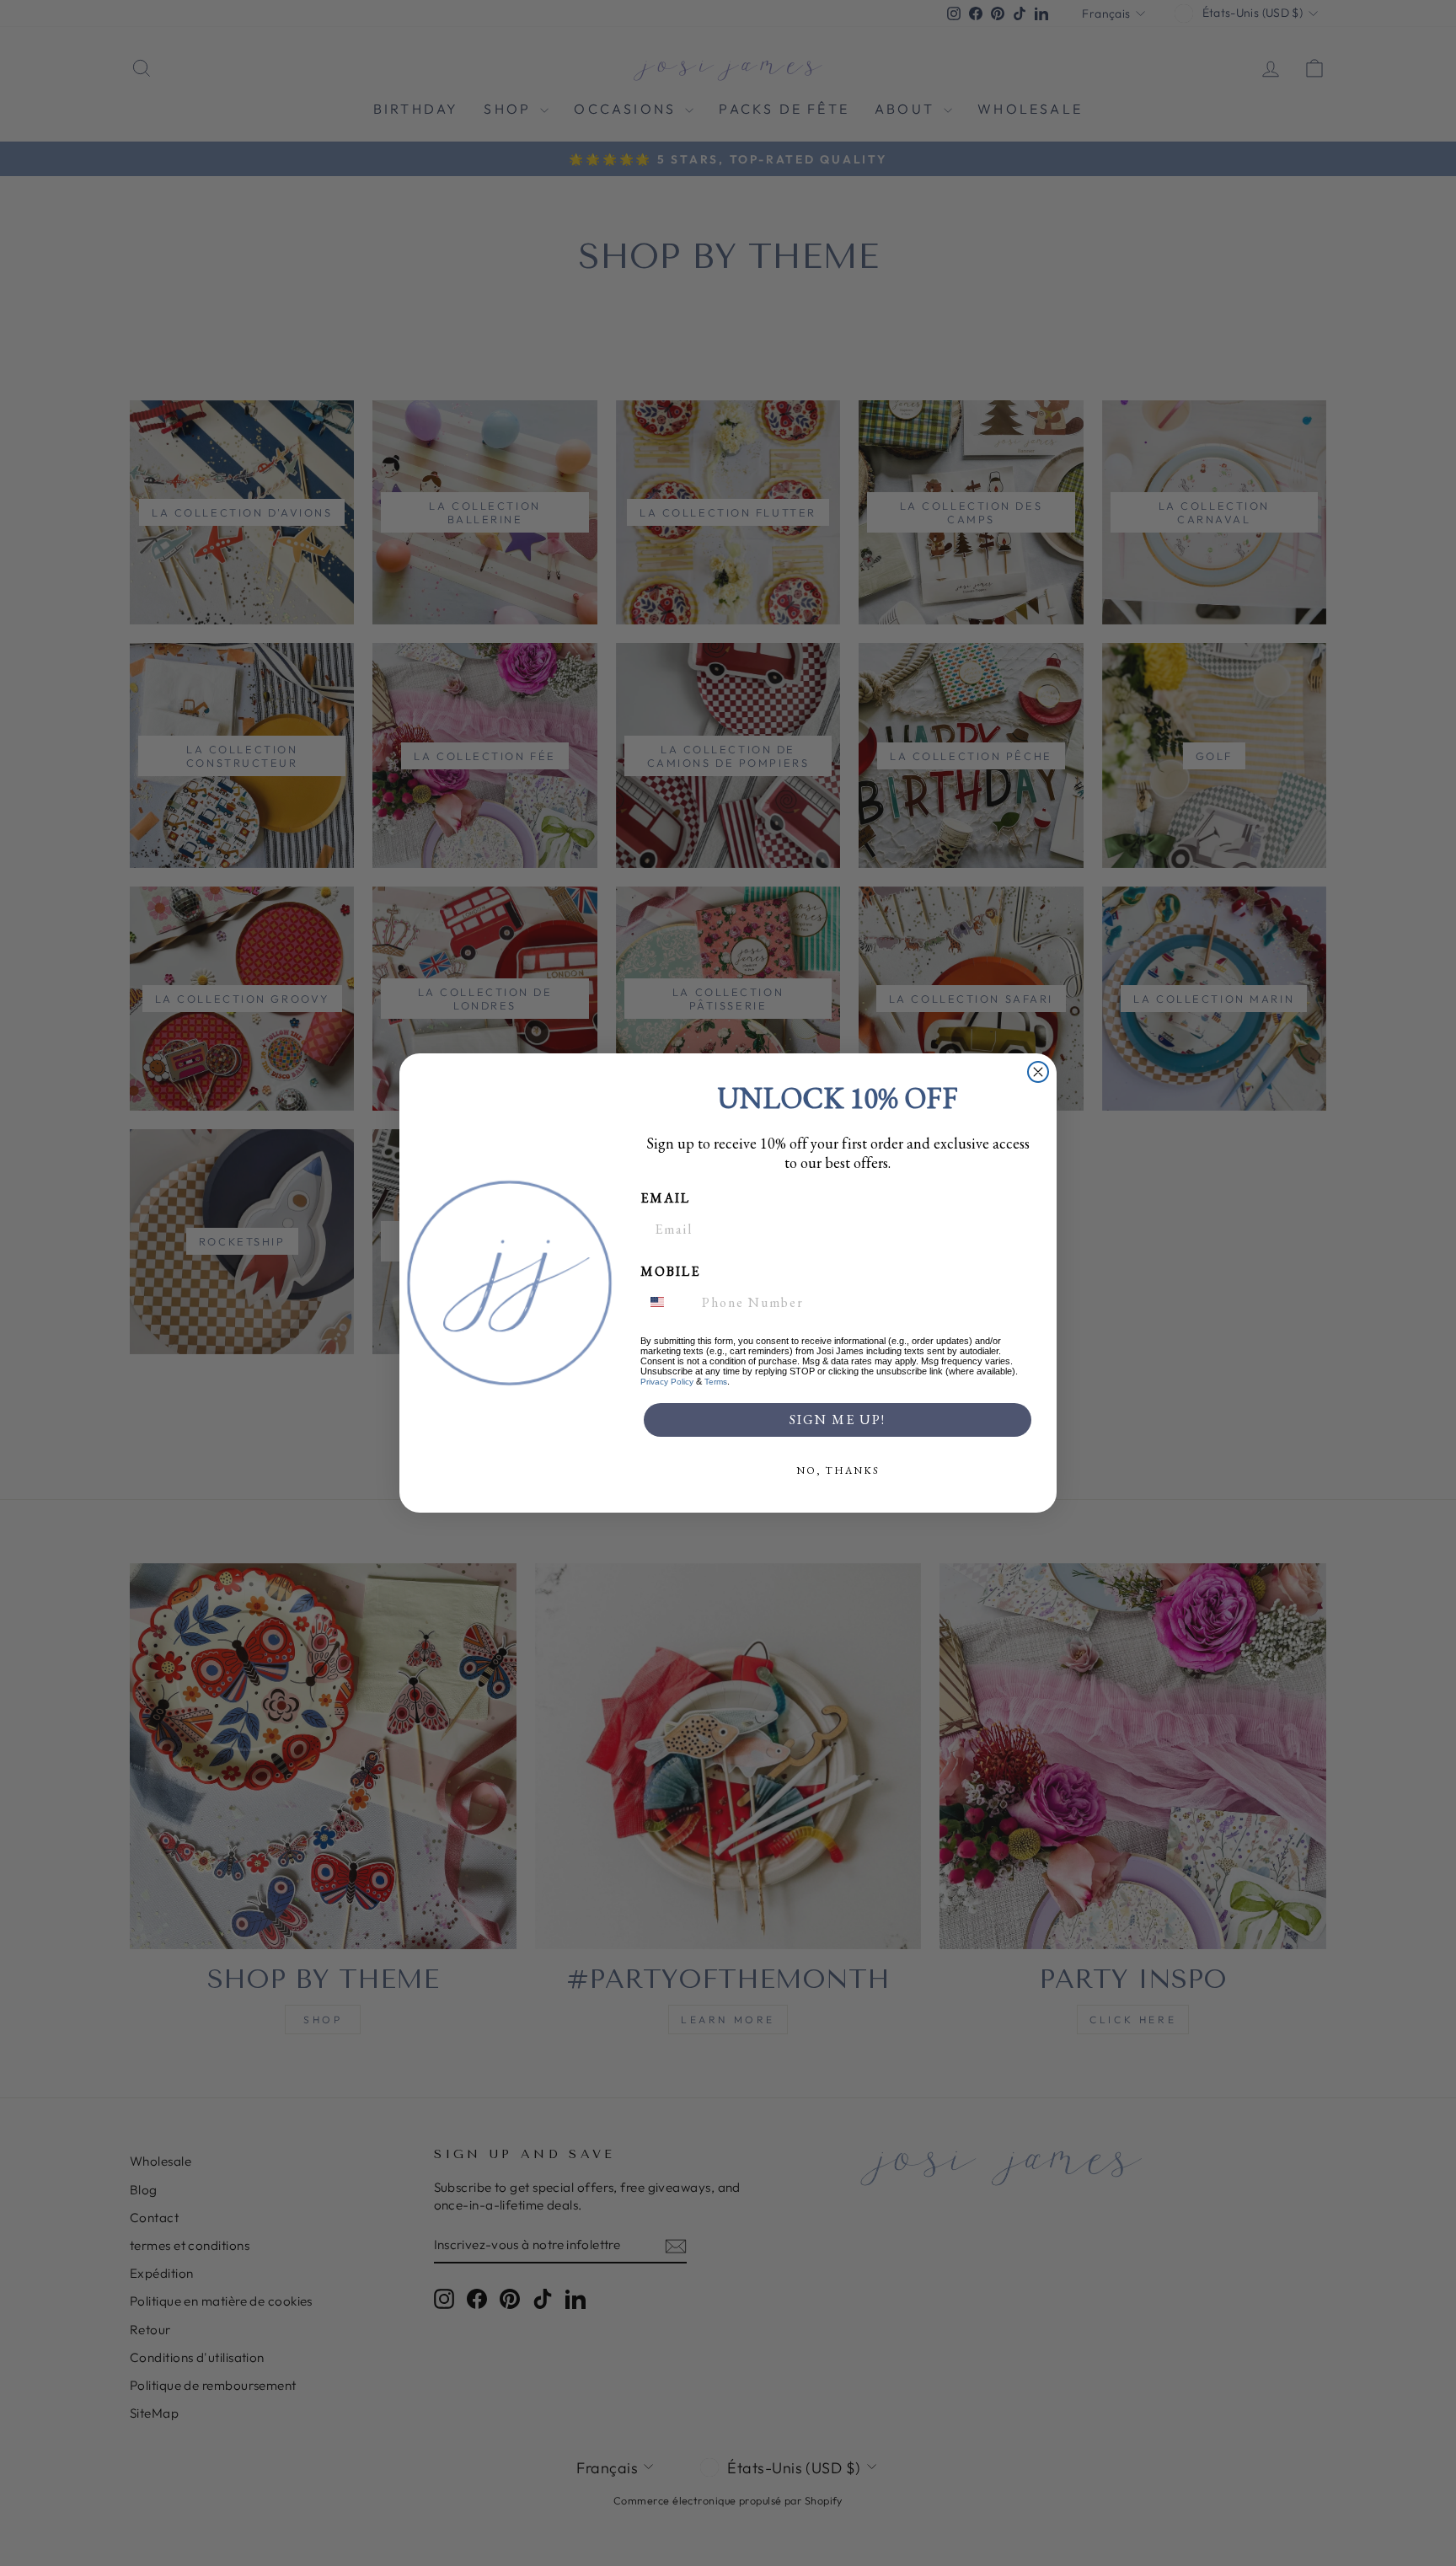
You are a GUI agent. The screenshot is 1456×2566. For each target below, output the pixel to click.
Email (665, 1198)
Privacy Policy (667, 1382)
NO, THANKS (838, 1470)
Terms (716, 1382)
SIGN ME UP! (838, 1420)
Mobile (670, 1271)
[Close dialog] (1038, 1072)
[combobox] (667, 1302)
